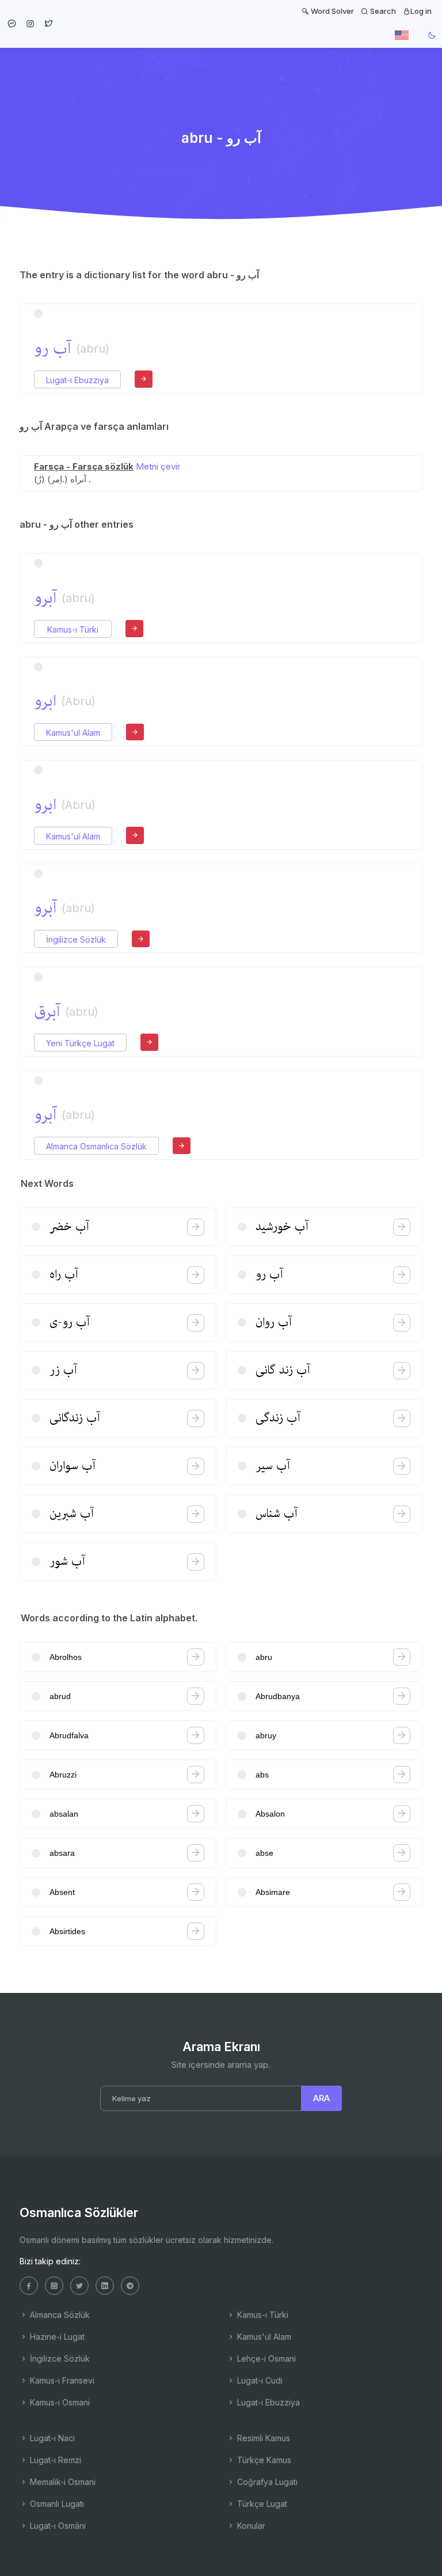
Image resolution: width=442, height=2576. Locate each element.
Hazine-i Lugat (56, 2337)
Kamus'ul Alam (73, 733)
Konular (250, 2526)
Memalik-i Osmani (62, 2482)
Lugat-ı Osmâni (57, 2526)
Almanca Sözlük (59, 2315)
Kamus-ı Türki (73, 629)
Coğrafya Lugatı (266, 2482)
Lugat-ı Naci (51, 2438)
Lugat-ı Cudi (259, 2380)
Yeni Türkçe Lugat (80, 1043)
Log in (421, 11)
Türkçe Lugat (261, 2504)
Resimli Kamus (262, 2438)
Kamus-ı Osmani (59, 2402)
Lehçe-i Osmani (265, 2359)
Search (382, 11)
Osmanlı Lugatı (56, 2504)
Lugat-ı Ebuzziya (77, 380)
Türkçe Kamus (263, 2460)
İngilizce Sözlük (76, 939)
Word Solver (331, 11)
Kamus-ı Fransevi (61, 2380)
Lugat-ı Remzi (54, 2460)
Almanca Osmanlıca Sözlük (96, 1146)
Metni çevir (158, 466)
